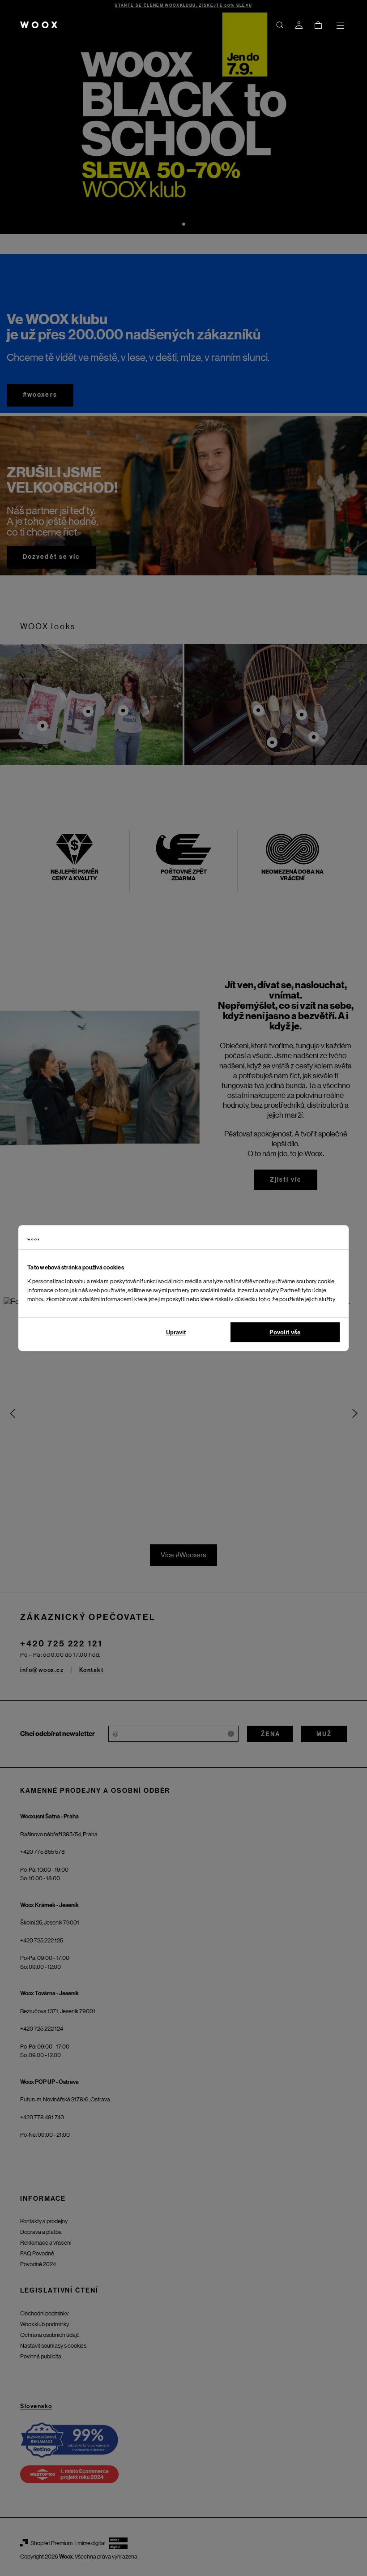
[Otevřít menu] (340, 25)
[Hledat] (280, 25)
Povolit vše (285, 1332)
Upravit (176, 1332)
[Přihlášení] (299, 25)
